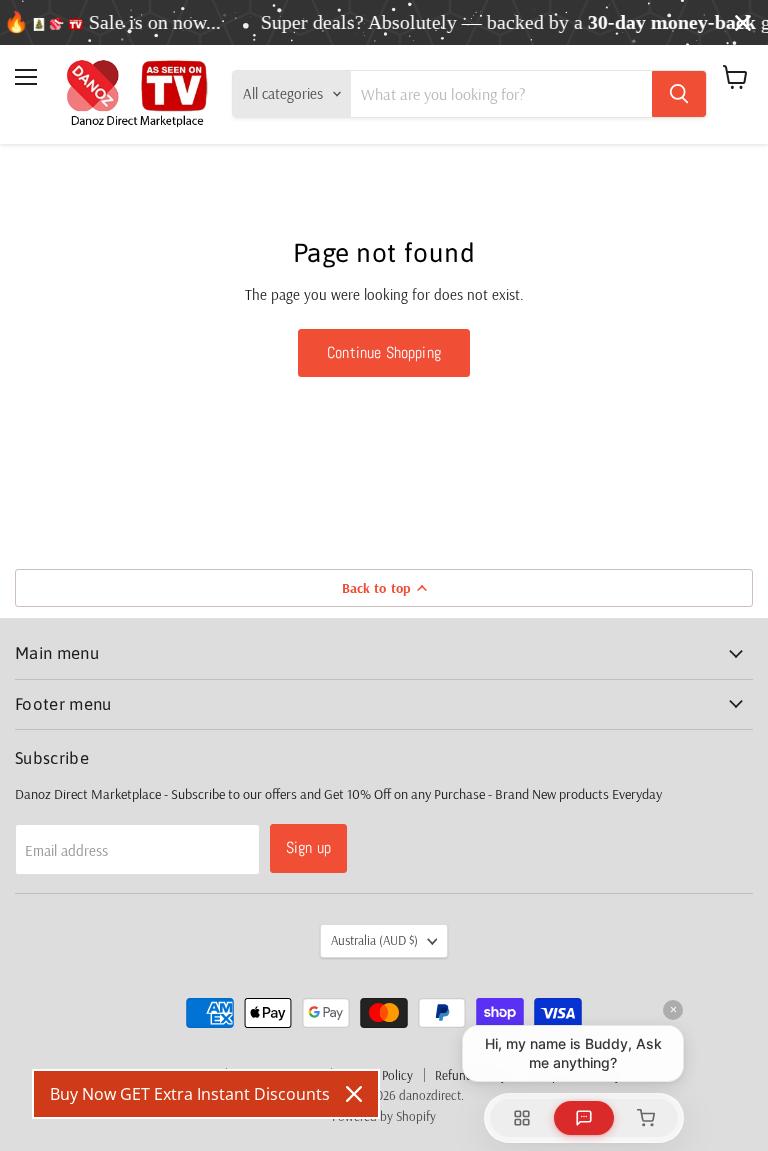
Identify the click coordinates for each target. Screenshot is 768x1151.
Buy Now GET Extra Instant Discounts (190, 1094)
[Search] (679, 94)
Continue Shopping (384, 352)
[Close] (354, 1094)
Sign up (308, 847)
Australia (374, 940)
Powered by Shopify (384, 1116)
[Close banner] (743, 23)
